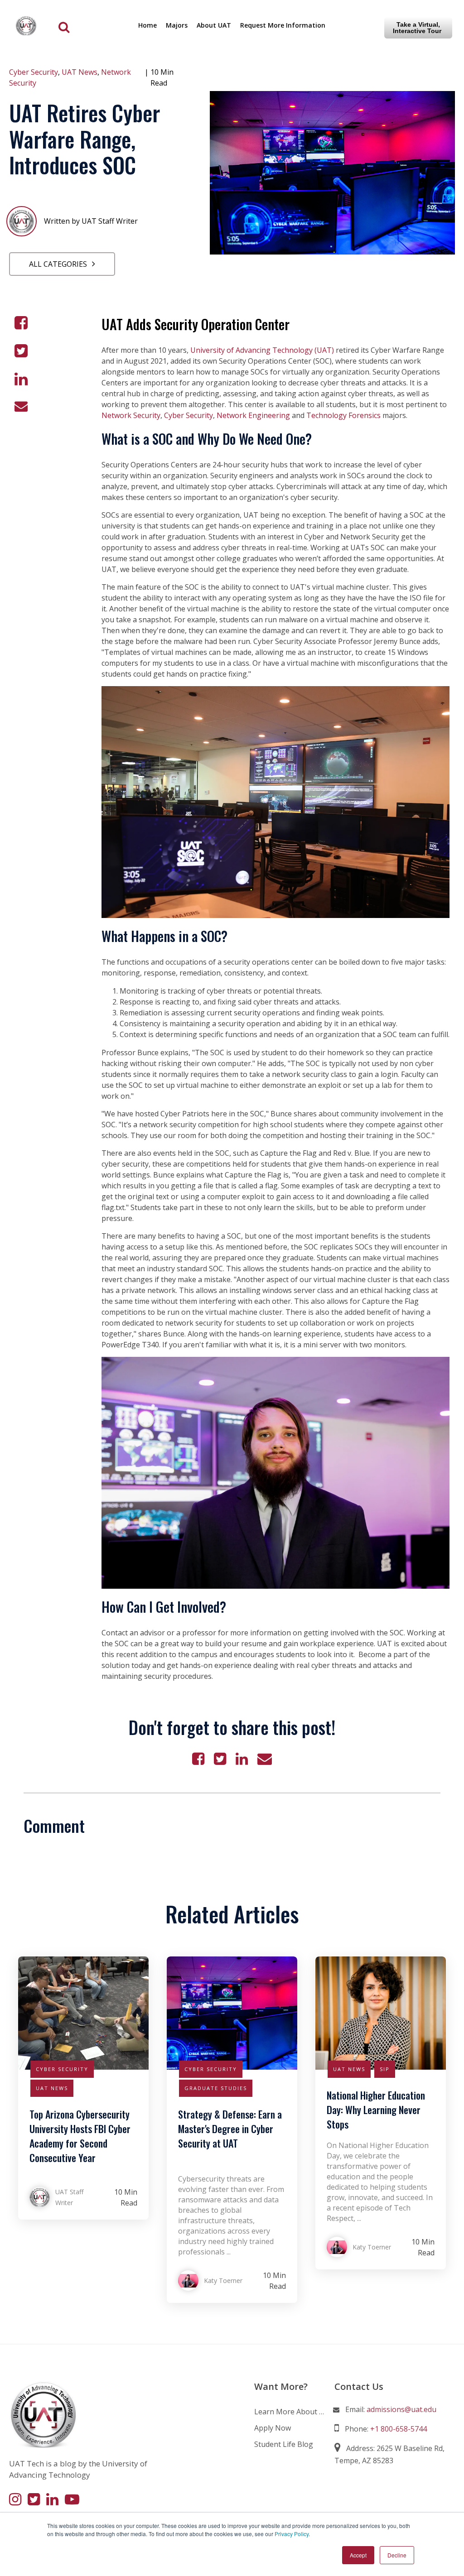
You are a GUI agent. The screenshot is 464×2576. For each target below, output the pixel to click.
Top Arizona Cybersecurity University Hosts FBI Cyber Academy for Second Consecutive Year (80, 2136)
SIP (385, 2069)
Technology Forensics (343, 415)
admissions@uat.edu (401, 2409)
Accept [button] (358, 2555)
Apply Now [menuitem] (273, 2428)
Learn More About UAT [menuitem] (290, 2412)
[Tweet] (21, 351)
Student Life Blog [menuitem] (284, 2444)
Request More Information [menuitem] (283, 25)
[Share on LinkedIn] (21, 379)
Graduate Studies (216, 2088)
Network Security (131, 415)
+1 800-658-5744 (399, 2429)
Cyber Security (34, 72)
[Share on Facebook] (21, 323)
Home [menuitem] (147, 25)
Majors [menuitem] (177, 25)
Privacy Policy (292, 2534)
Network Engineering (253, 415)
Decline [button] (397, 2555)
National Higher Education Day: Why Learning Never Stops (376, 2110)
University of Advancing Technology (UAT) (262, 350)
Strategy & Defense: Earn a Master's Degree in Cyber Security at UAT (230, 2129)
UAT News (80, 72)
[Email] (21, 406)
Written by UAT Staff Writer (91, 221)
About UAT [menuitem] (214, 25)
